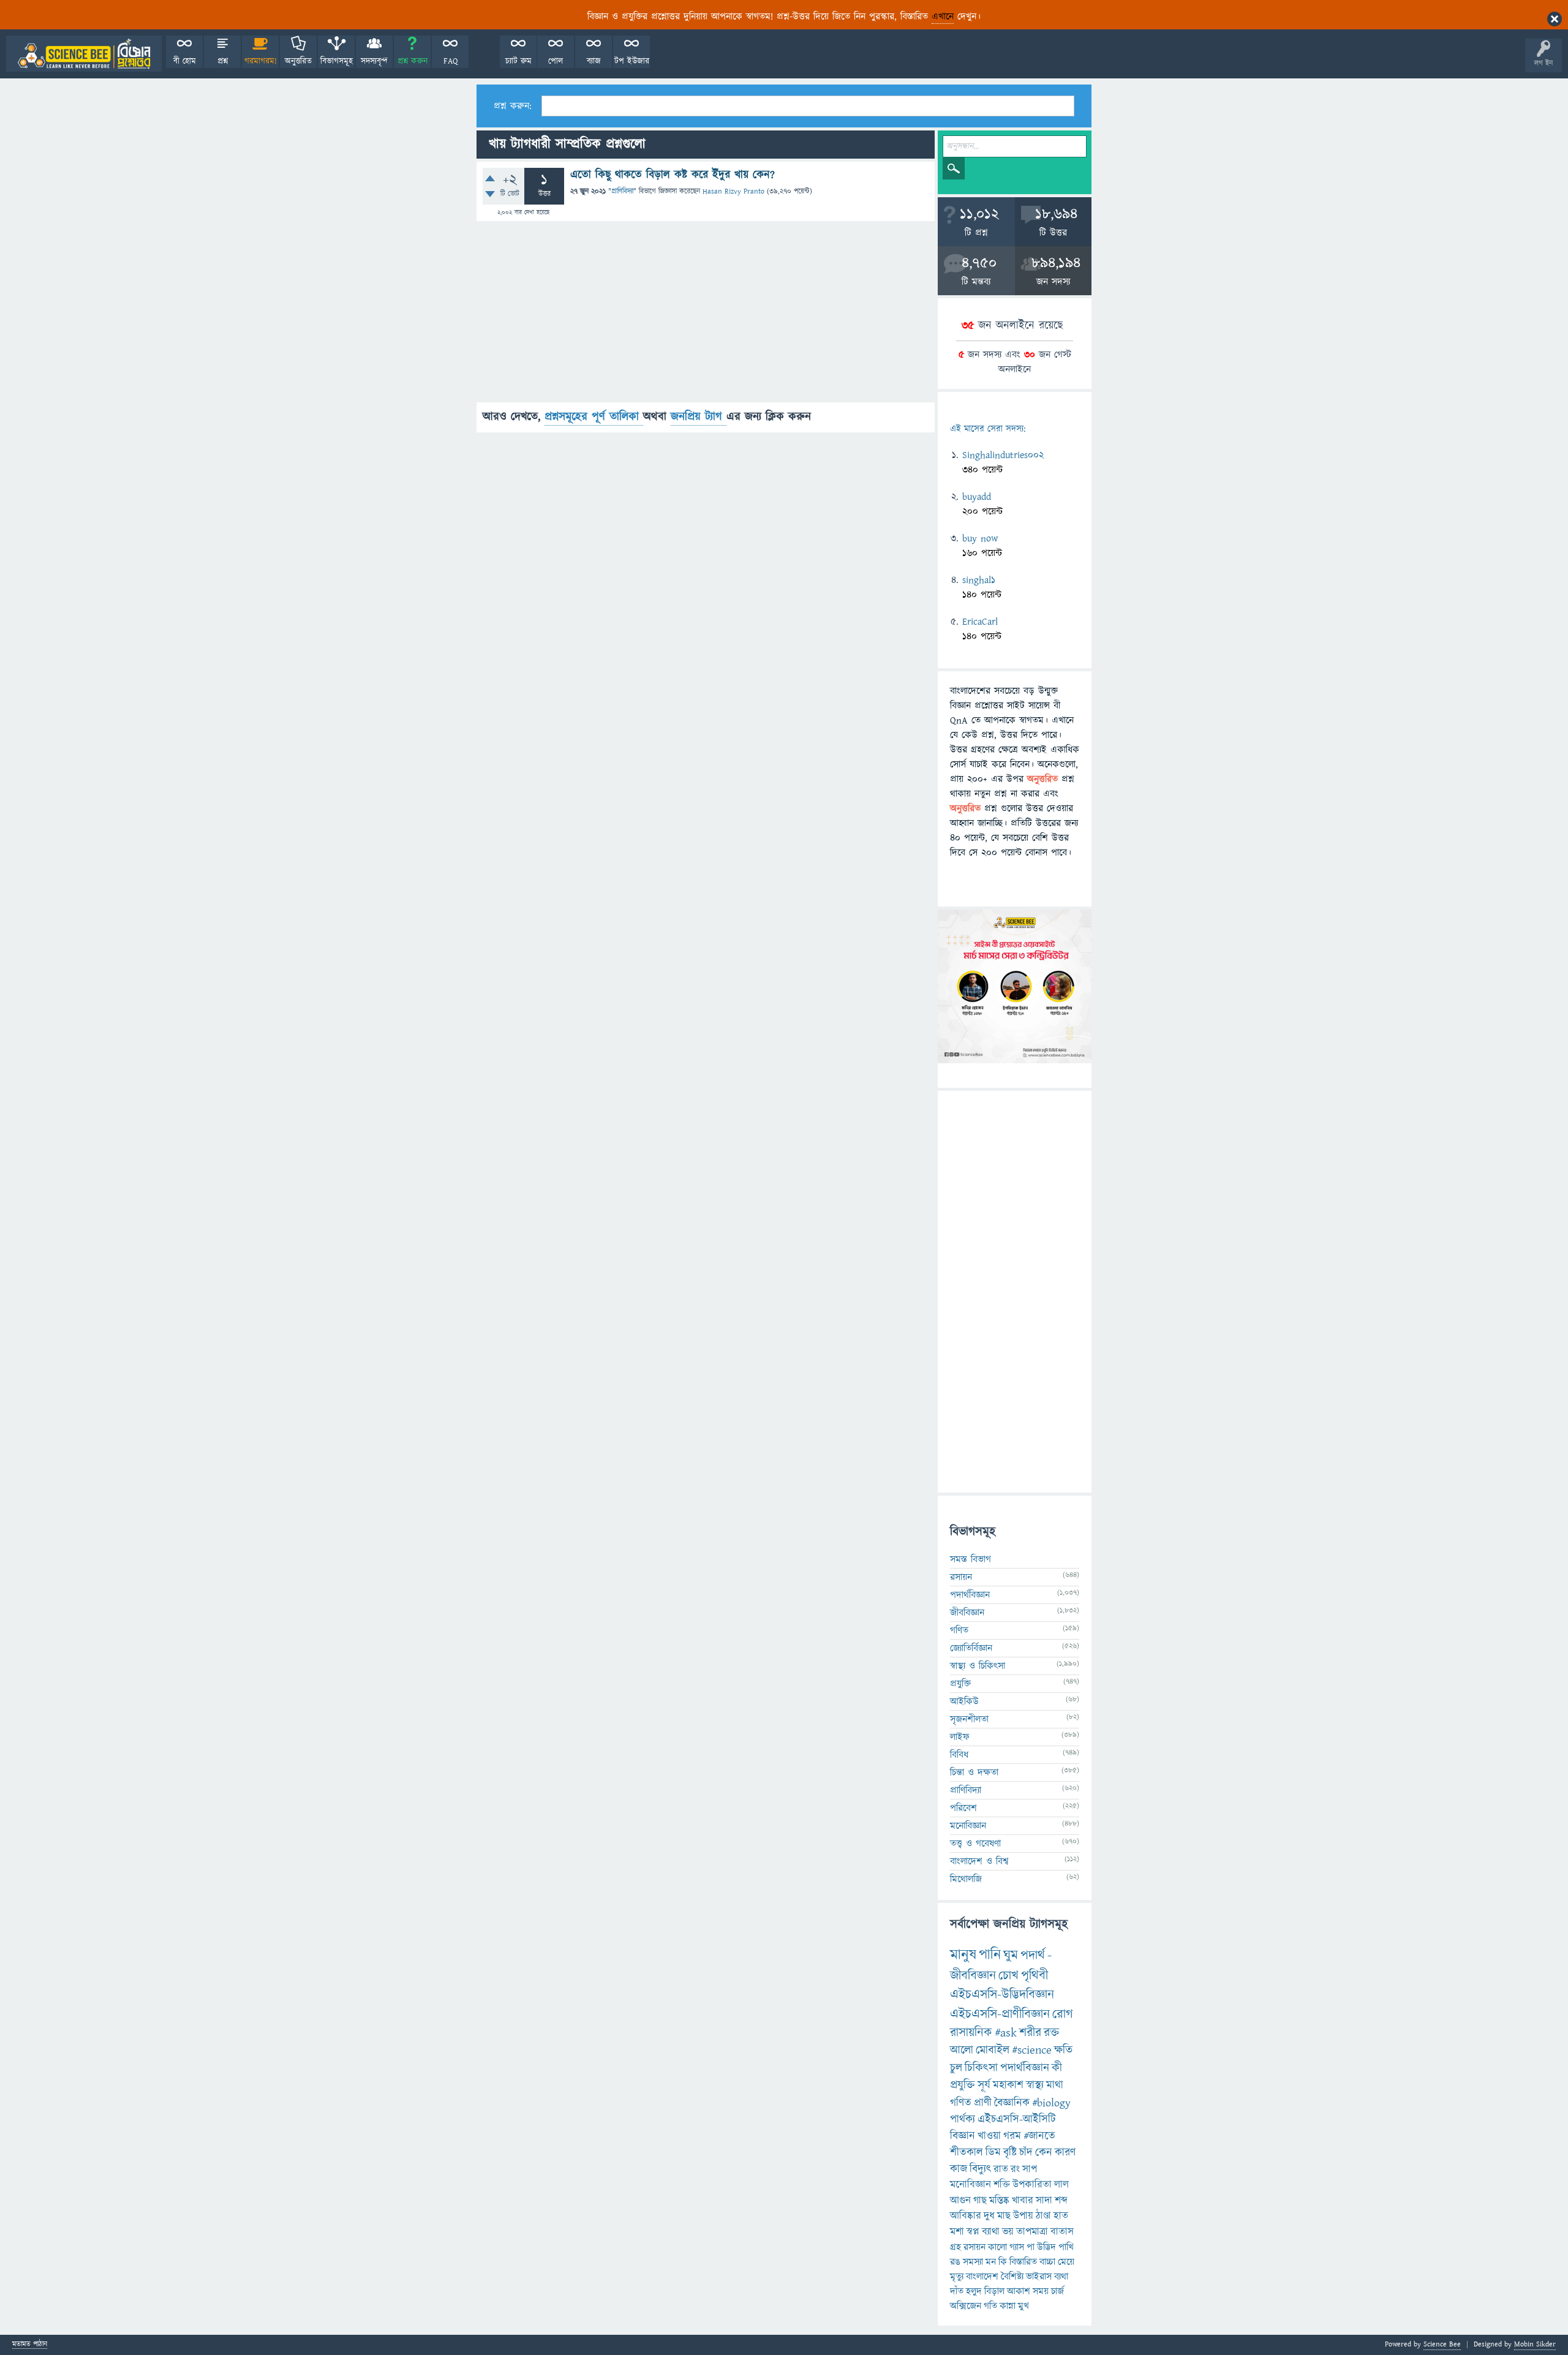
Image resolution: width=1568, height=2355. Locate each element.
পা (1031, 2247)
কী (1057, 2068)
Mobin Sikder (1535, 2344)
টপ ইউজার (632, 61)
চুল (956, 2068)
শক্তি (1002, 2185)
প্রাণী (983, 2103)
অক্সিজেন (966, 2306)
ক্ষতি (1063, 2050)
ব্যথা (1061, 2277)
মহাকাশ (1008, 2085)
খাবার (1023, 2201)
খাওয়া (989, 2136)
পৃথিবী (1035, 1976)
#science (1032, 2050)
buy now (980, 538)
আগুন (960, 2201)
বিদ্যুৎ (980, 2169)
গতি (990, 2306)
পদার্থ (1033, 1955)
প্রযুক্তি (960, 1684)
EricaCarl (980, 622)
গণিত (959, 1630)
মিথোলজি (966, 1879)
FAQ (450, 61)
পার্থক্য (963, 2119)
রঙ (955, 2262)
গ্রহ (956, 2247)
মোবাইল (993, 2050)
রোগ (1063, 2014)
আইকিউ (964, 1701)
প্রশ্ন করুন (413, 61)
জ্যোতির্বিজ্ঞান (971, 1648)
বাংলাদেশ (982, 2277)
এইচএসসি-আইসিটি (1017, 2119)
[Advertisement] (706, 317)
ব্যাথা (991, 2232)
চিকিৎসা (981, 2068)
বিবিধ (959, 1755)
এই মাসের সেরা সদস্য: (988, 429)
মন (991, 2262)
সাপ (1030, 2169)
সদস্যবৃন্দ (374, 61)
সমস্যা (973, 2262)
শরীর (1030, 2033)
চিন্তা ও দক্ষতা (974, 1773)
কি (1003, 2262)
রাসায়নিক (971, 2033)
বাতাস (1062, 2232)
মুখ (1023, 2306)
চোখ (1008, 1976)
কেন (1044, 2153)
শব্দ (1061, 2201)
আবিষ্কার (966, 2216)
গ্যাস (1017, 2247)
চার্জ (1057, 2291)
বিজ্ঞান (963, 2136)
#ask (1006, 2033)
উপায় (1023, 2216)
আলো (962, 2050)
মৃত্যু (957, 2277)
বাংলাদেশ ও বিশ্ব (979, 1861)
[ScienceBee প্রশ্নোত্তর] (84, 54)
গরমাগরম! (261, 61)
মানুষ (963, 1955)
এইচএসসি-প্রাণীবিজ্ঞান (1000, 2014)
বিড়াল (994, 2291)
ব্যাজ (594, 61)
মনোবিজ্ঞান (968, 1826)
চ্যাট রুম (518, 61)
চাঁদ (1026, 2153)
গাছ (980, 2201)
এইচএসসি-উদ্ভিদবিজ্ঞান (1002, 1995)
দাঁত (957, 2291)
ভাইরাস (1039, 2277)
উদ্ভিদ (1046, 2247)
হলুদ (974, 2291)
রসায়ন (974, 2247)
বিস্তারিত (1023, 2262)
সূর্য (984, 2085)
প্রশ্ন (223, 61)
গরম (1012, 2136)
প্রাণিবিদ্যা (622, 191)
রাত (1001, 2169)
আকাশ (1019, 2291)
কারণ (1065, 2153)
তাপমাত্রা (1032, 2232)
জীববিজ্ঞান (967, 1613)
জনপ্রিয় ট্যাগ (699, 417)
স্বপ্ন (973, 2232)
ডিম (993, 2153)
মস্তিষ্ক (999, 2201)
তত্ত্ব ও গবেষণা (975, 1844)
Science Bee (1442, 2344)
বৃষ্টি (1010, 2153)
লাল (1061, 2185)
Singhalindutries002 (1003, 455)
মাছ (1004, 2216)
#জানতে (1039, 2136)
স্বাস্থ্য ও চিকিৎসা (978, 1666)
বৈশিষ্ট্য (1012, 2277)
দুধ (989, 2216)
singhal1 (979, 580)
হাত (1061, 2216)
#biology (1051, 2103)
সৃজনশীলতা (969, 1719)
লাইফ (960, 1737)
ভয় (1008, 2232)
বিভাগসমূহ (337, 61)
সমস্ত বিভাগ (971, 1559)
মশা (957, 2232)
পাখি (1066, 2247)
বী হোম (185, 61)
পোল (556, 61)
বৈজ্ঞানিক (1012, 2103)
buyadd (977, 497)
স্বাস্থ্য (1035, 2085)
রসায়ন (961, 1577)
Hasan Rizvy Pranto (733, 191)
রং (1015, 2169)
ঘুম (1011, 1955)
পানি (990, 1955)
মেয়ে (1066, 2262)
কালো (997, 2247)
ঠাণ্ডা (1043, 2216)
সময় (1041, 2291)
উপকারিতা (1032, 2185)
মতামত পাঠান (30, 2345)
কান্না (1008, 2306)
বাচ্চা (1047, 2262)
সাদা (1044, 2201)
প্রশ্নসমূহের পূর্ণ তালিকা (594, 417)
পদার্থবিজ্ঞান (970, 1595)
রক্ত (1051, 2033)
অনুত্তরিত (298, 61)
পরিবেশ (963, 1808)
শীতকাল (967, 2153)
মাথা (1055, 2085)
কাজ (959, 2169)
